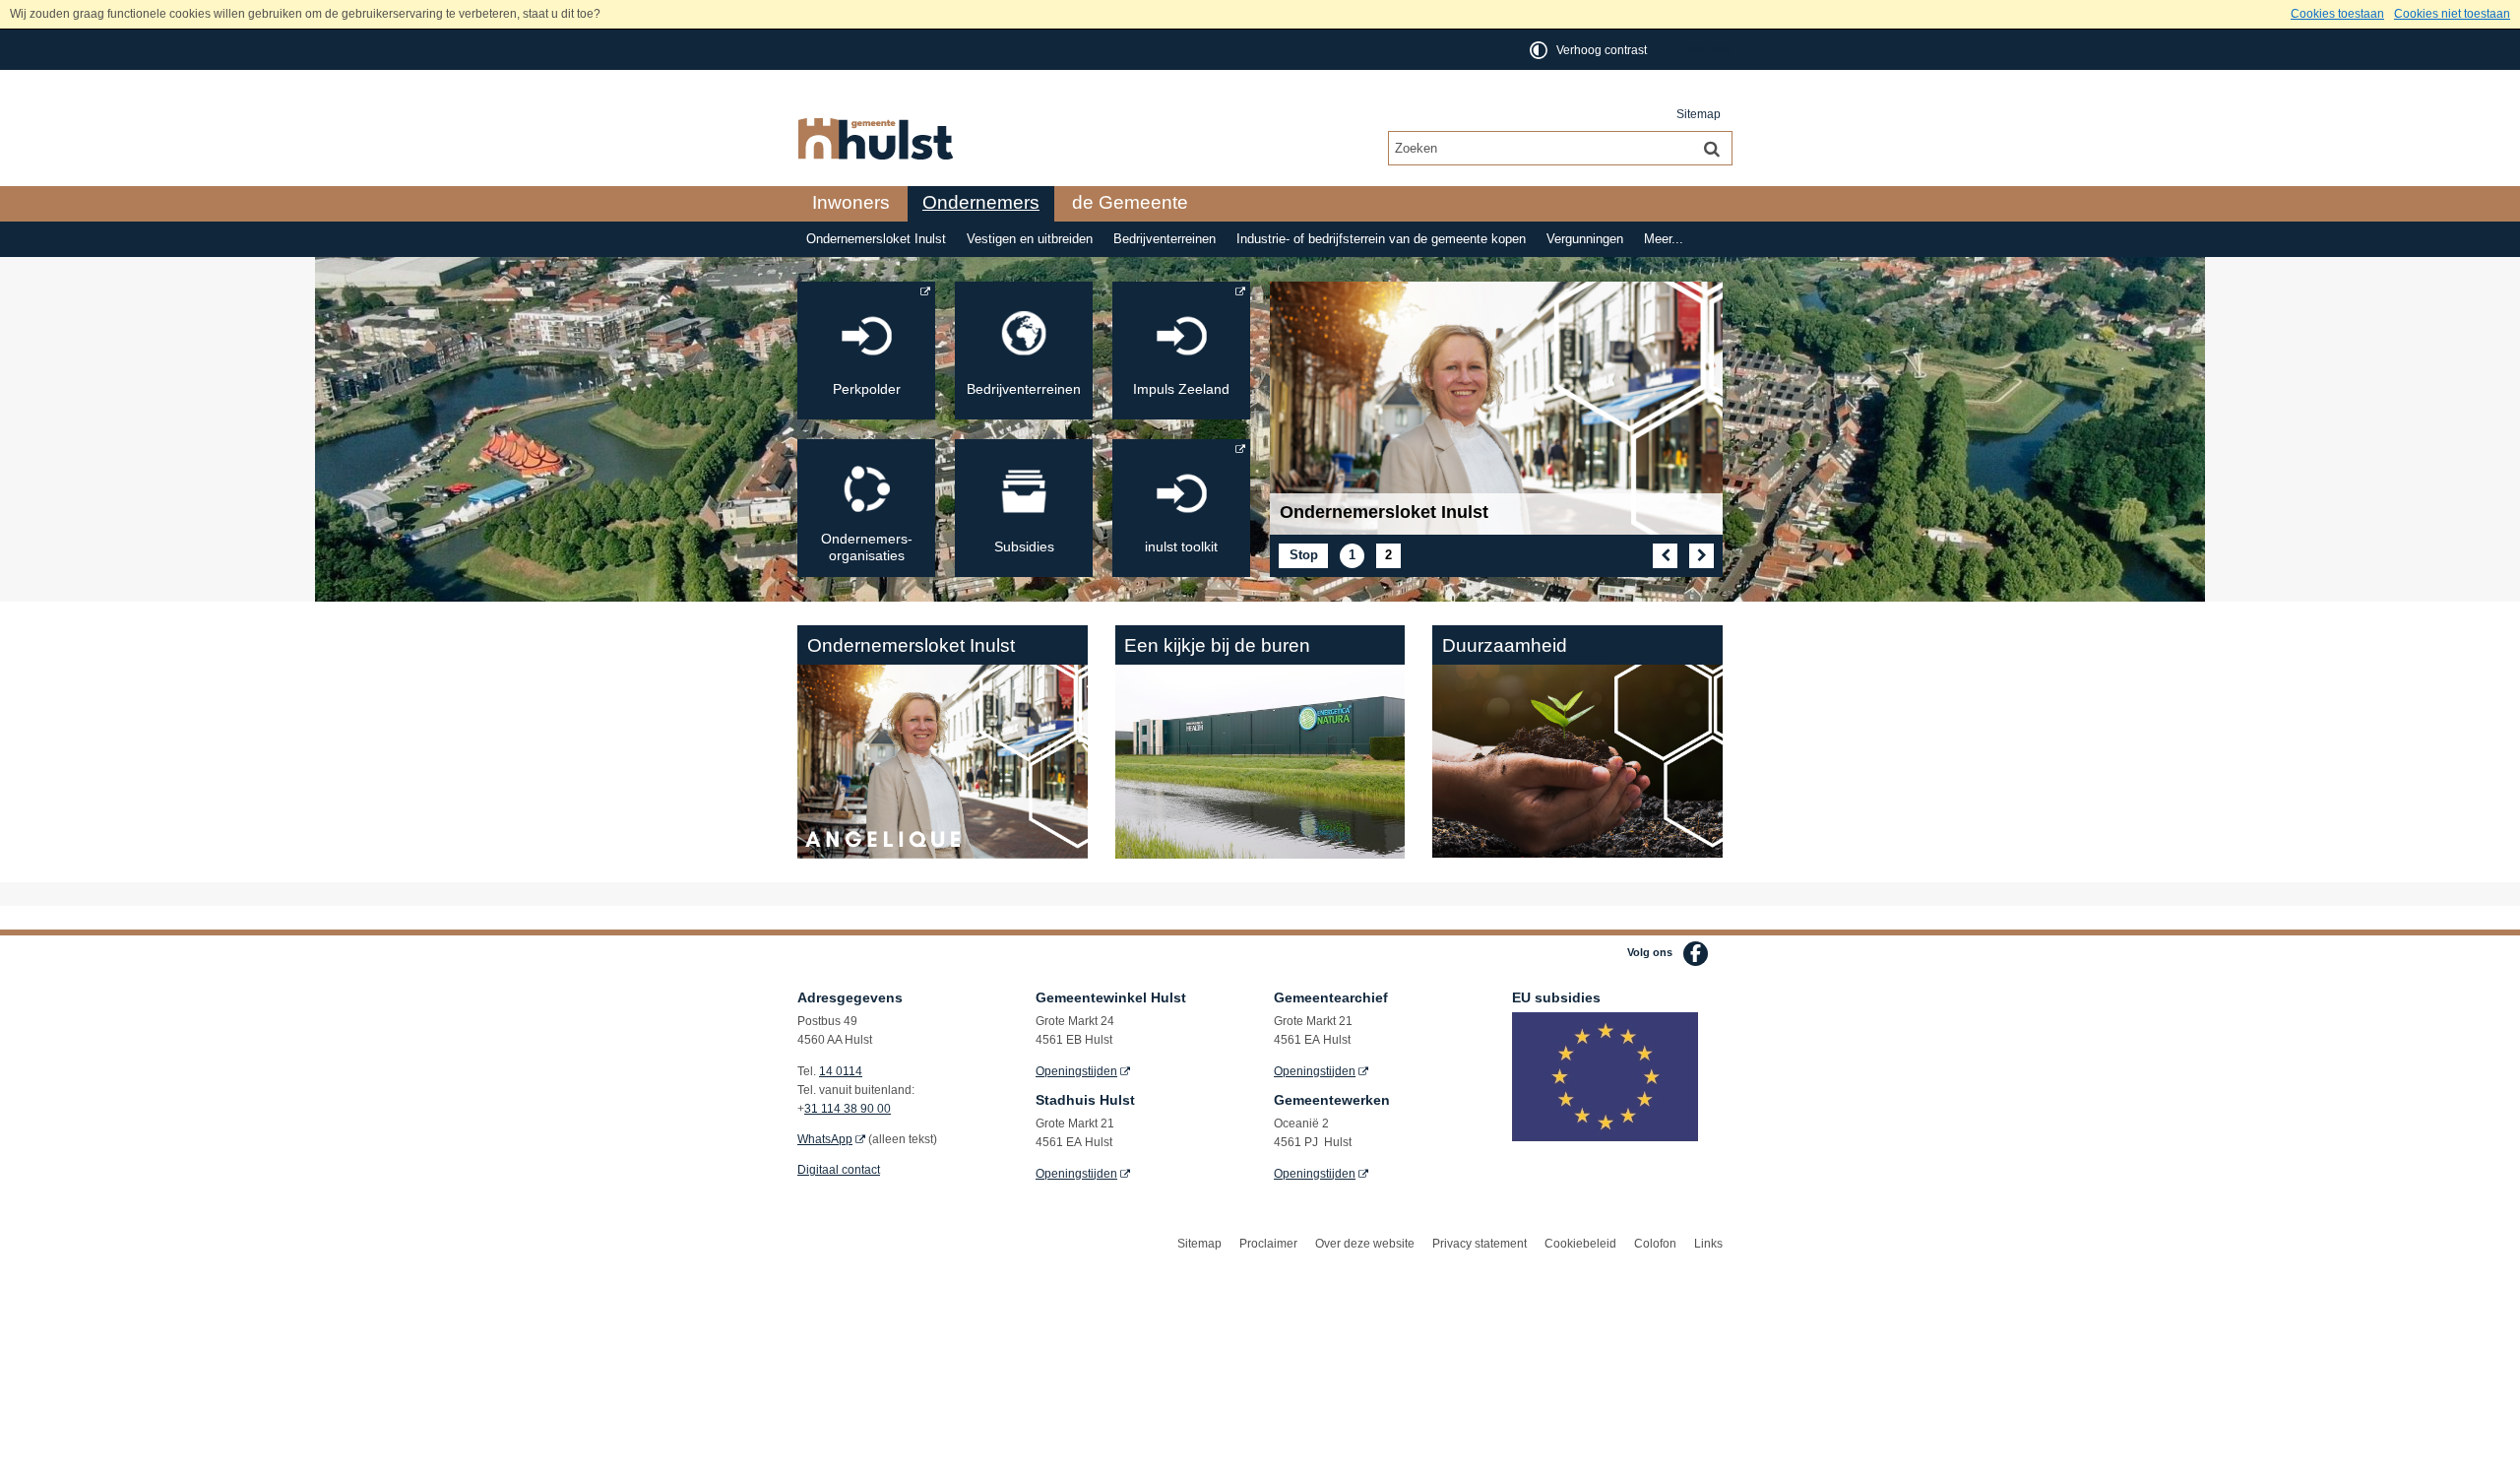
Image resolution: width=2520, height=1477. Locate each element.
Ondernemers (981, 202)
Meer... (1664, 239)
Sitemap (1699, 114)
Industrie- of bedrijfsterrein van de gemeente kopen (1381, 239)
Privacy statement (1480, 1244)
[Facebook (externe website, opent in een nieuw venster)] (1696, 954)
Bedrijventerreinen (1165, 239)
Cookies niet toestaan (2452, 14)
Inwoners (851, 202)
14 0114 (841, 1071)
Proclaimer (1268, 1244)
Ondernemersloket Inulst (876, 239)
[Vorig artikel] (1665, 556)
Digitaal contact (839, 1170)
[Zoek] (1712, 148)
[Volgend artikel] (1701, 556)
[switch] (1590, 50)
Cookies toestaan (2337, 14)
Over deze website (1365, 1244)
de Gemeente (1130, 202)
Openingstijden (1076, 1071)
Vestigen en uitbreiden (1030, 239)
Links (1708, 1244)
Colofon (1655, 1244)
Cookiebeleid (1580, 1244)
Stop (1309, 557)
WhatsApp (825, 1139)
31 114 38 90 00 (848, 1109)
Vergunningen (1585, 239)
